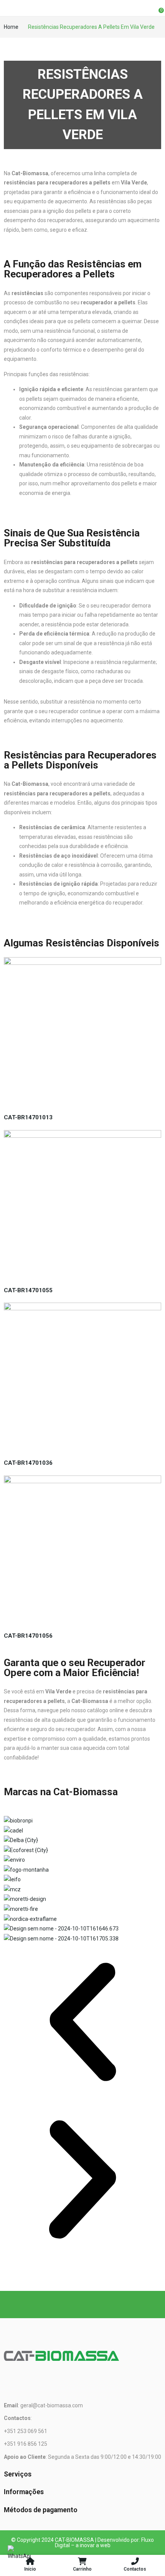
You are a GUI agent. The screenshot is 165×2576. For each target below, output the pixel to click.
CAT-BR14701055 (28, 1290)
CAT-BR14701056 (28, 1636)
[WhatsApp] (19, 2557)
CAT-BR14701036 (28, 1463)
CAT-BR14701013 (28, 1117)
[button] (82, 2022)
